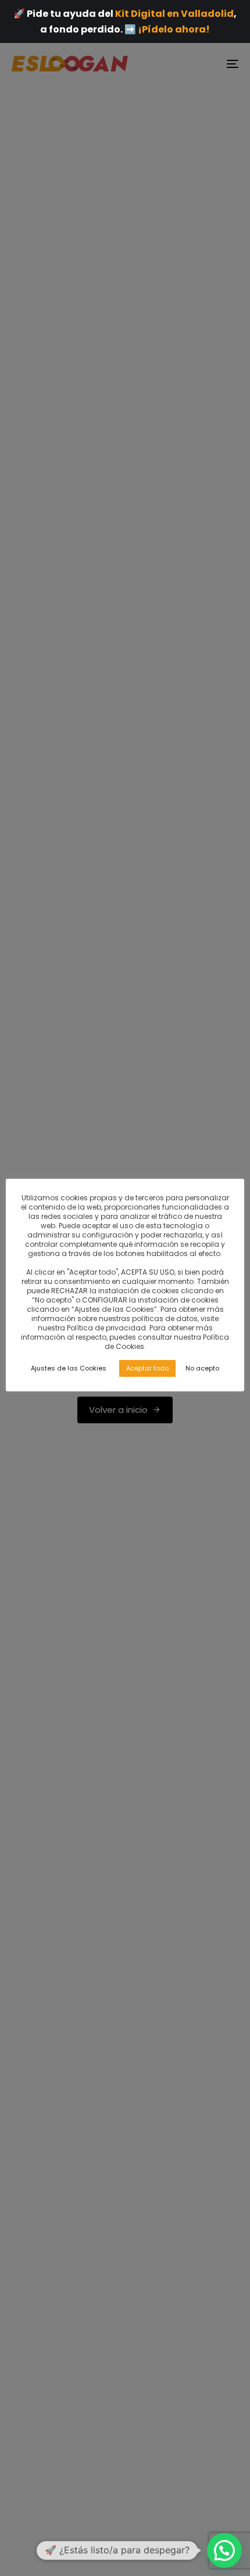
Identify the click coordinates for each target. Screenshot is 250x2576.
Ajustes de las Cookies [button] (69, 1368)
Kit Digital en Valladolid (174, 14)
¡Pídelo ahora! (174, 29)
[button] (224, 2550)
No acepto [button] (202, 1368)
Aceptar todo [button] (147, 1368)
